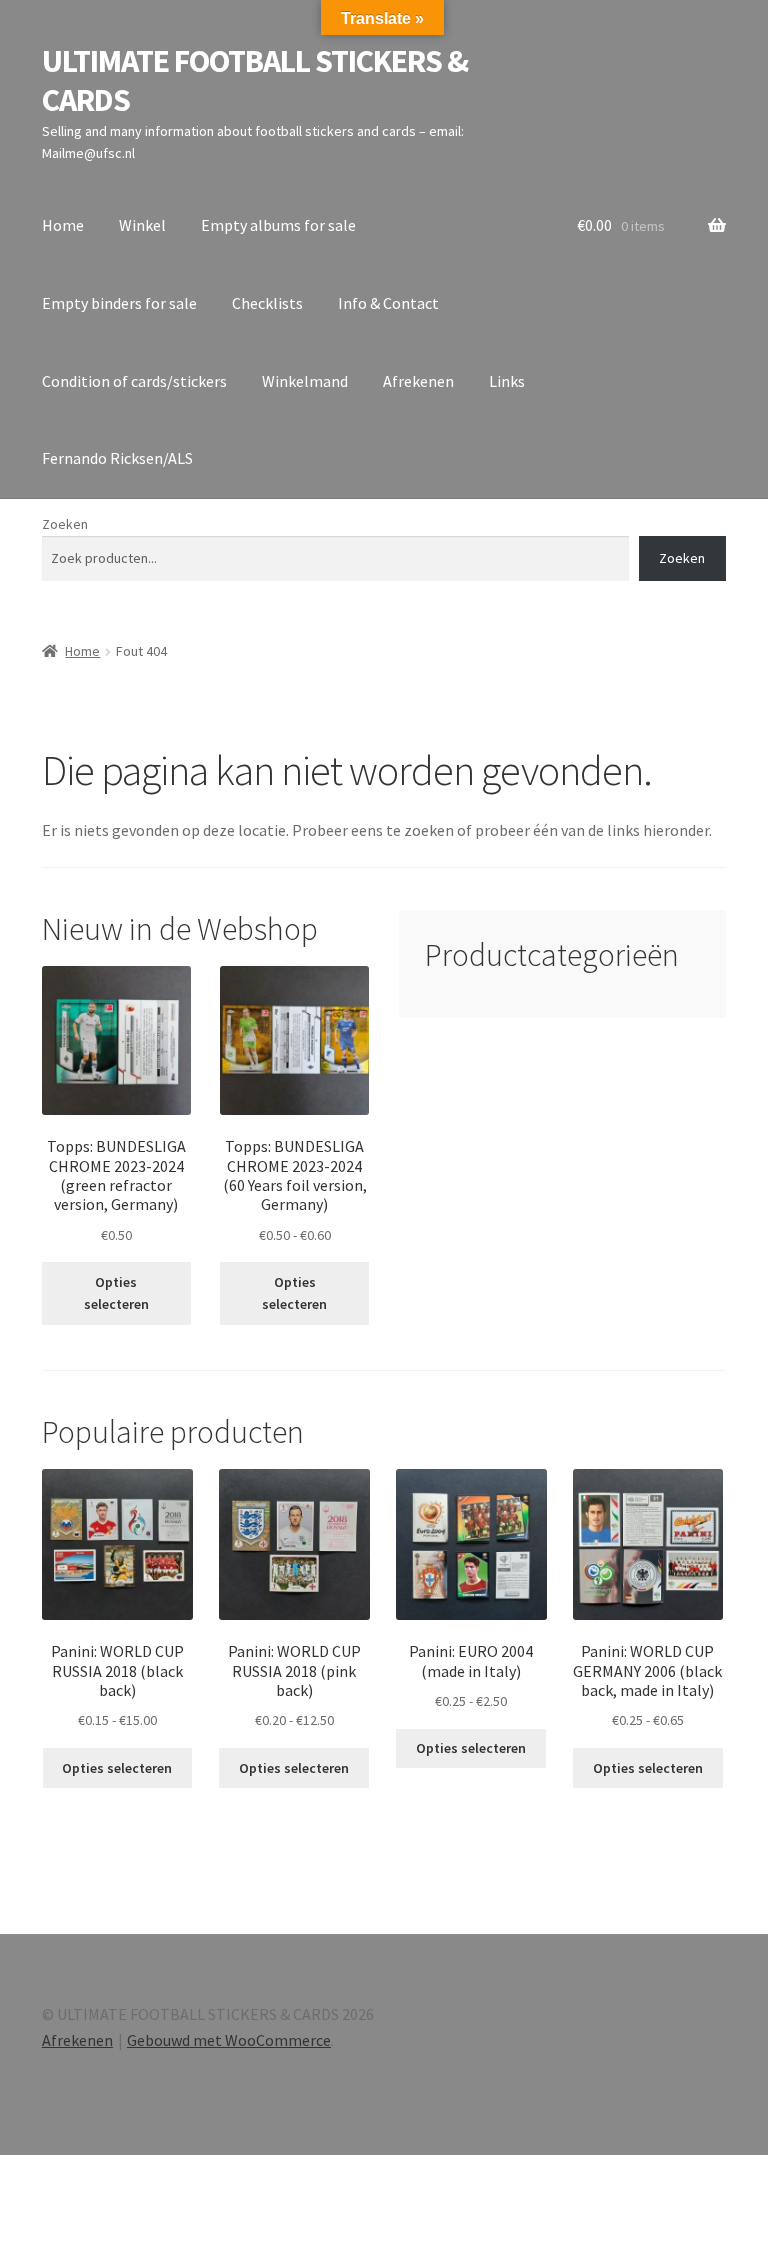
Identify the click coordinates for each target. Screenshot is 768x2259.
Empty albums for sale (278, 225)
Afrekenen (418, 381)
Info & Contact (388, 303)
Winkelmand (305, 381)
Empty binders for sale (119, 303)
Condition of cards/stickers (134, 381)
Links (507, 381)
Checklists (267, 303)
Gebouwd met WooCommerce (229, 2040)
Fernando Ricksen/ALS (117, 458)
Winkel (142, 225)
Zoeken (65, 524)
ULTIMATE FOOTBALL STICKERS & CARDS (255, 80)
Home (63, 225)
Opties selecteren (116, 1293)
